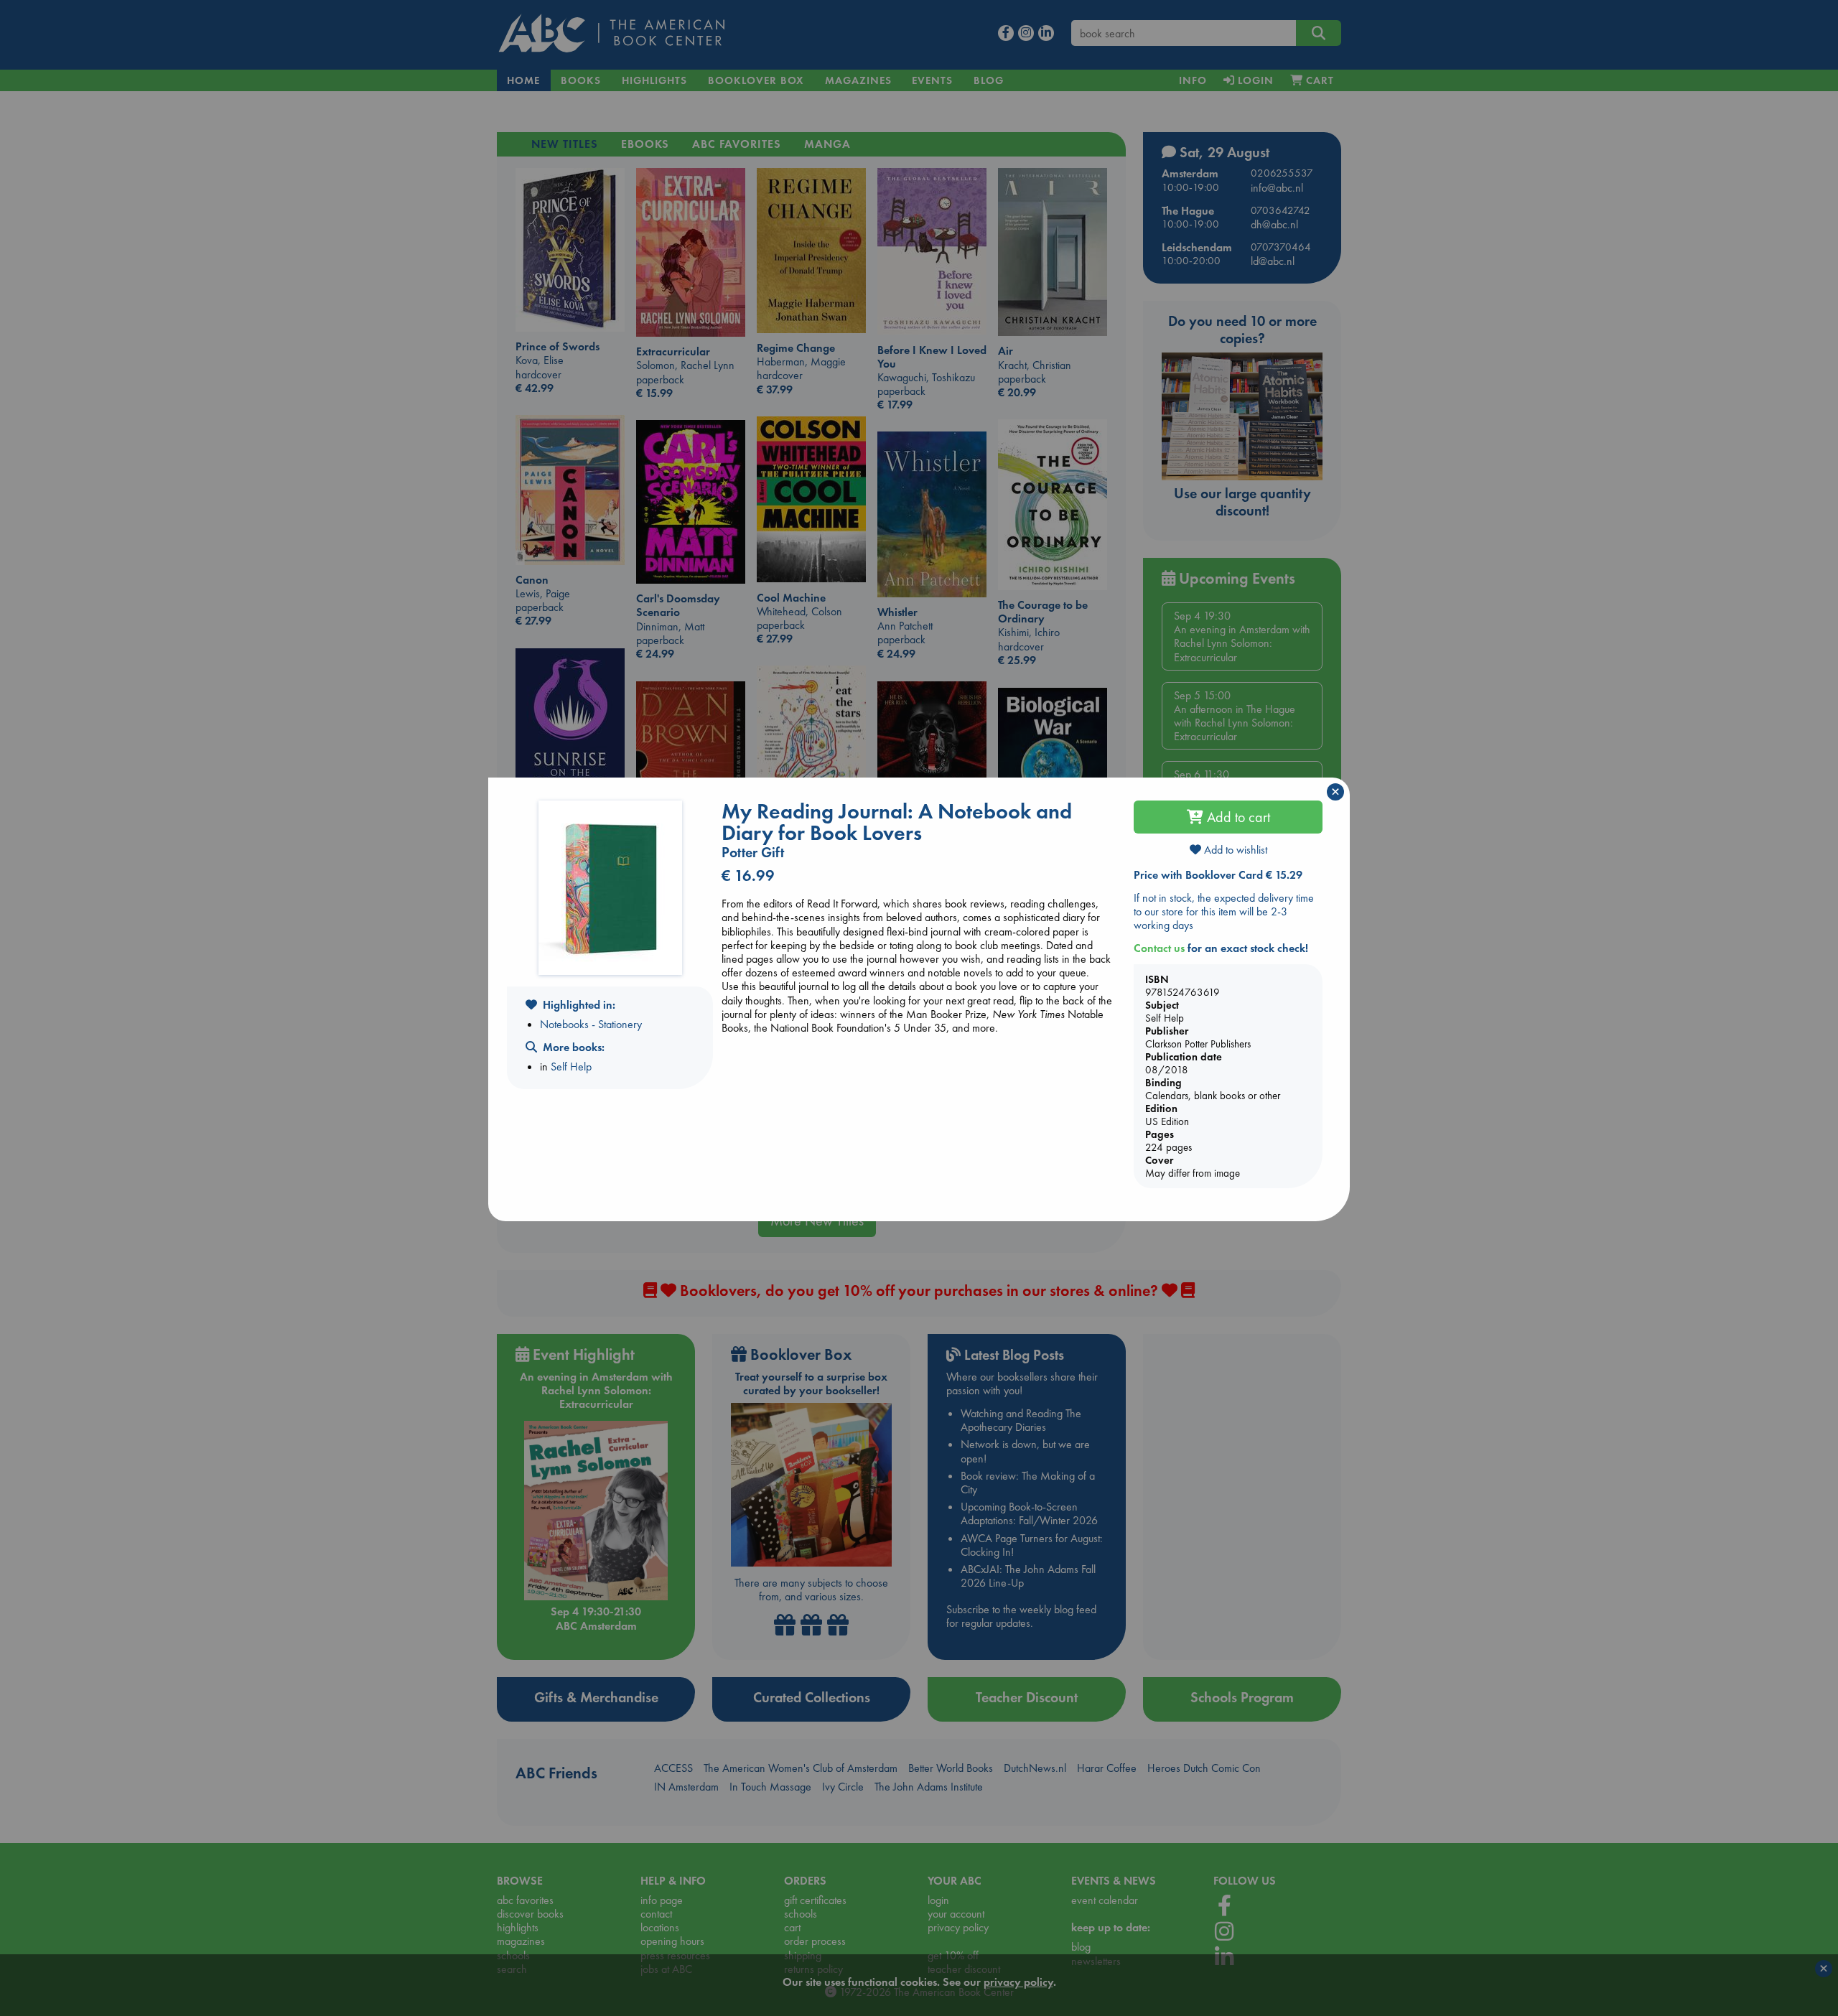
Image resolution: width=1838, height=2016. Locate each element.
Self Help (571, 1067)
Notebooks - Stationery (591, 1024)
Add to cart (1237, 817)
